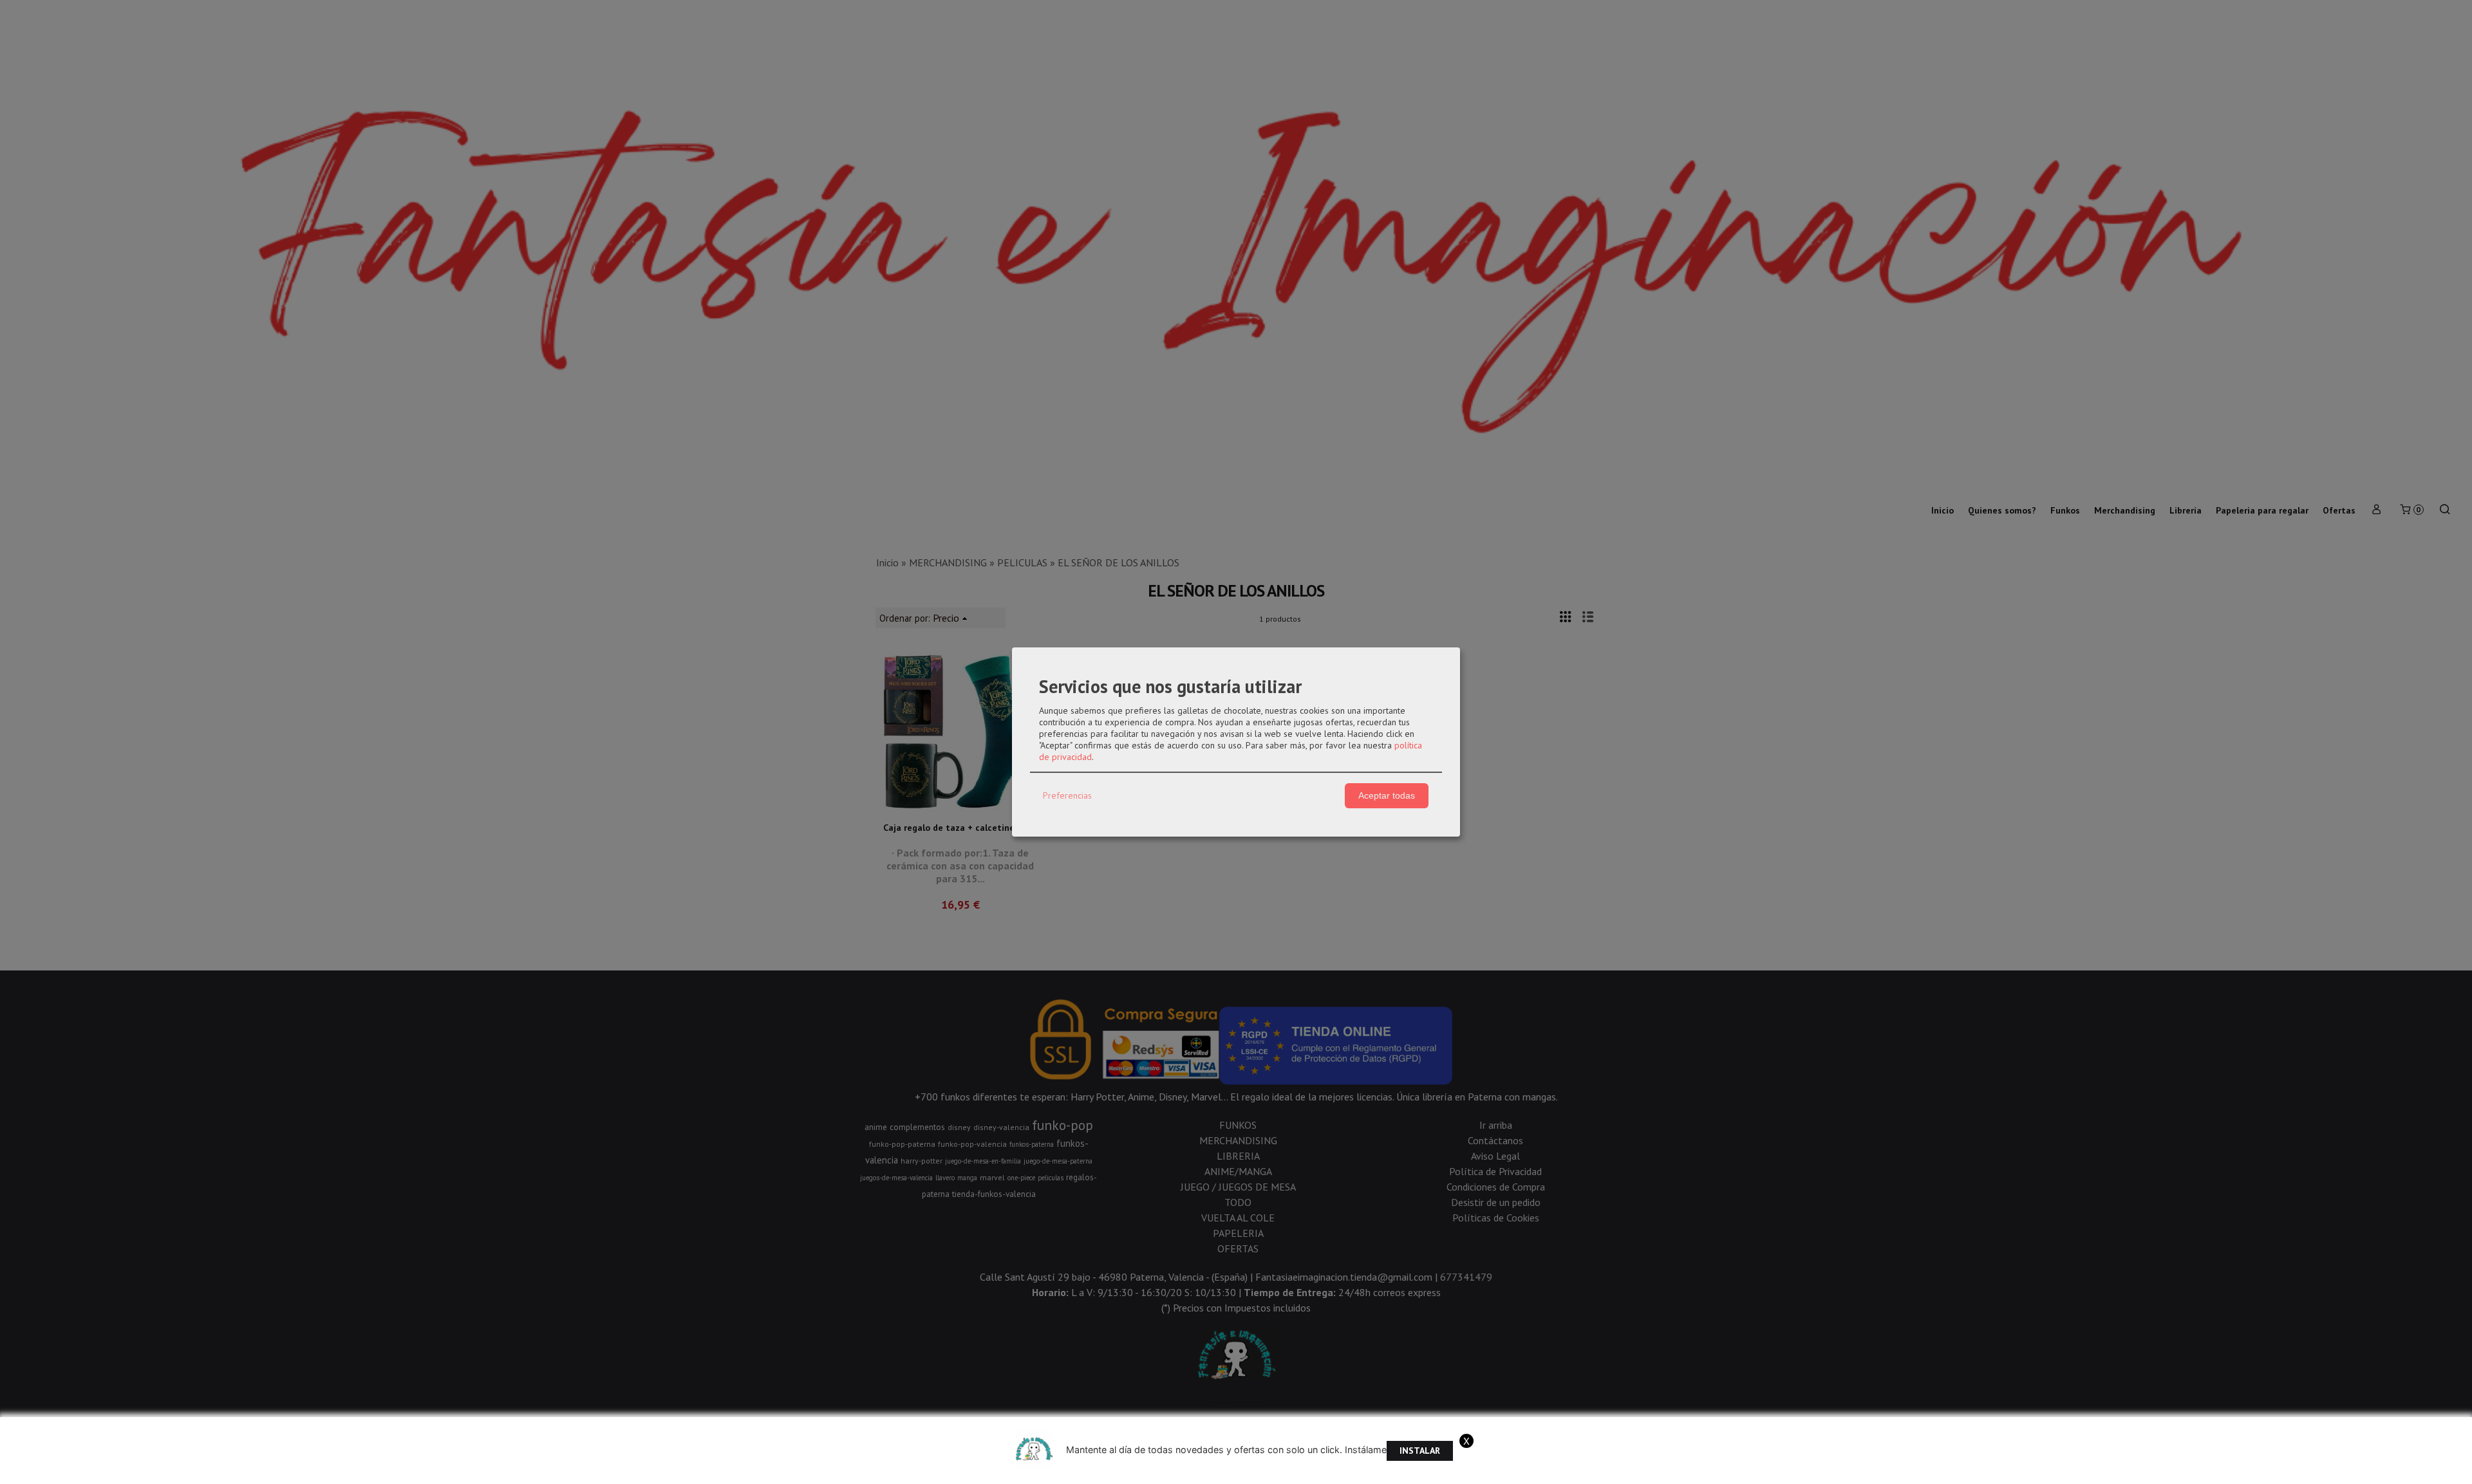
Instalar (1420, 1451)
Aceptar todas (1387, 795)
